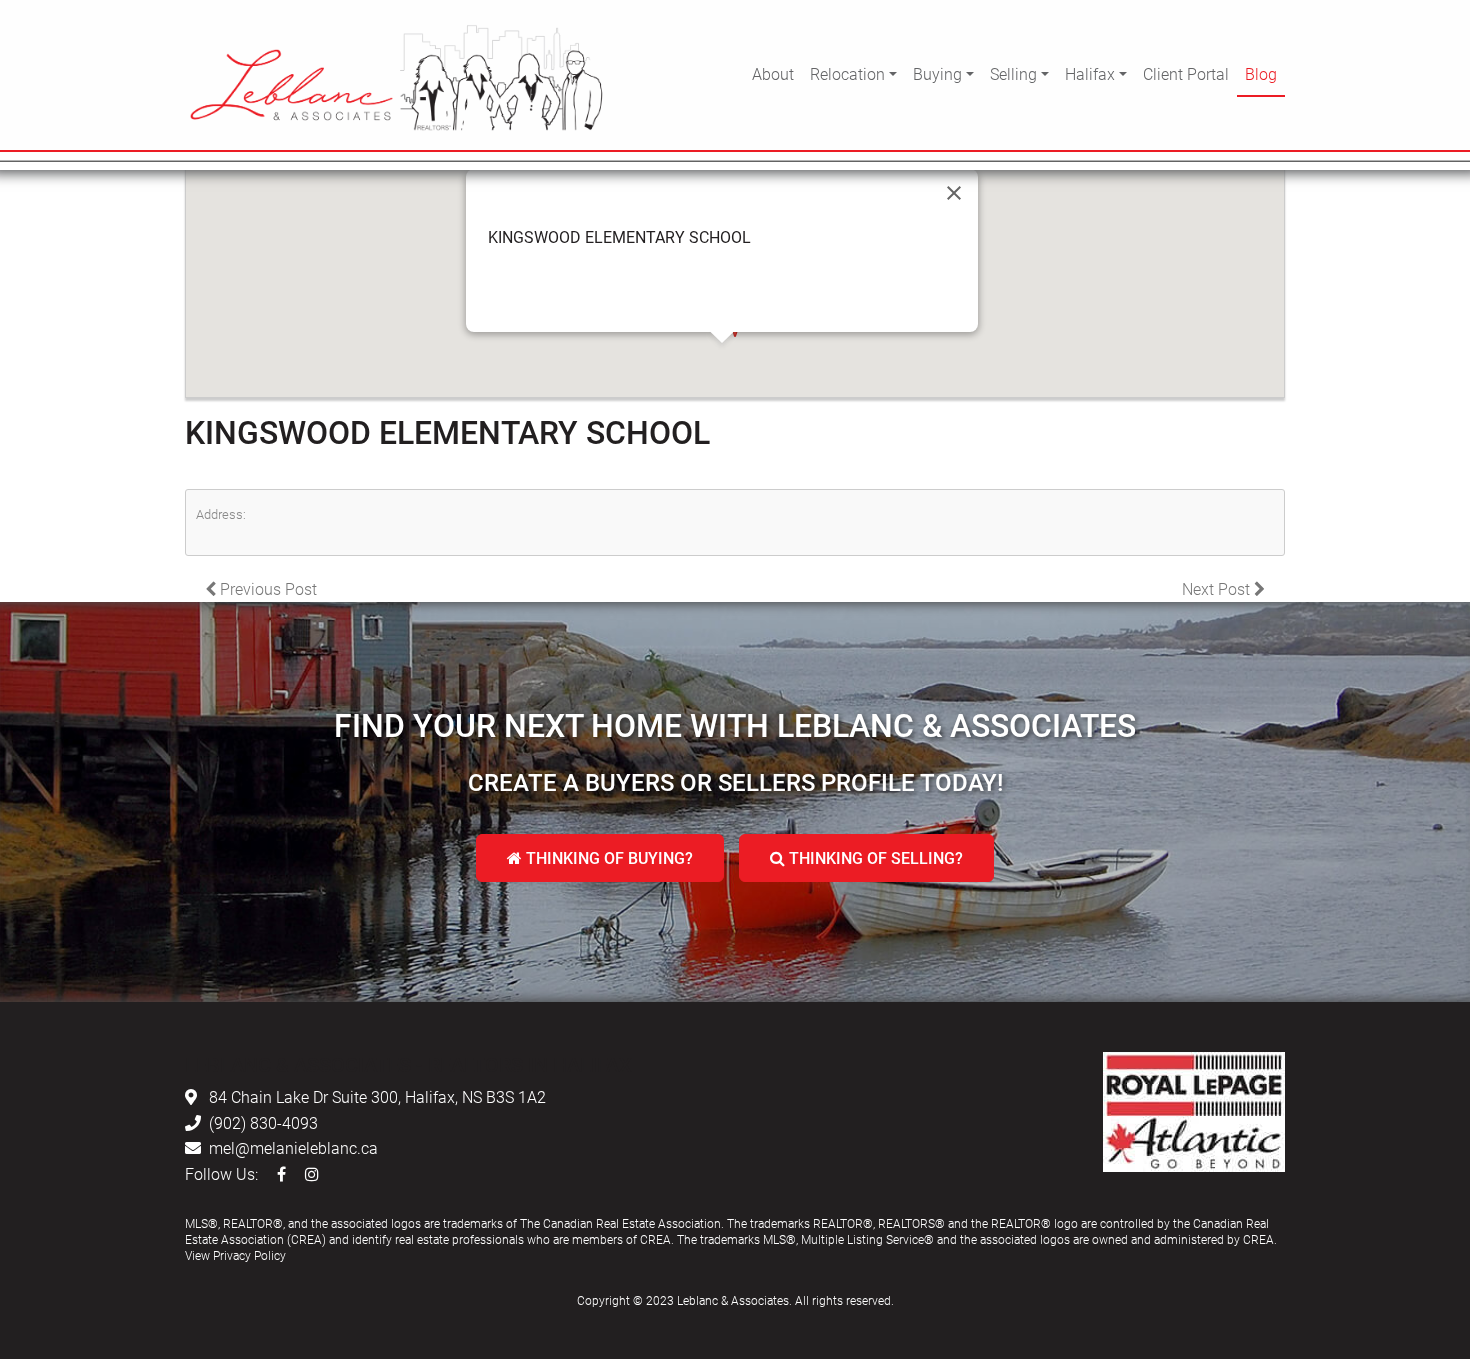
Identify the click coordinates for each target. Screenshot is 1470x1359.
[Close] (954, 193)
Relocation (847, 73)
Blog (1261, 73)
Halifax (1090, 73)
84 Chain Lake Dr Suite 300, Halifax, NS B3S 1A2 (377, 1096)
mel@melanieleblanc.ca (293, 1147)
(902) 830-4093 (263, 1122)
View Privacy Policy (235, 1255)
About (773, 73)
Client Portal (1186, 73)
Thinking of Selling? (874, 857)
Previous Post (266, 588)
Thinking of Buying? (607, 857)
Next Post (1218, 588)
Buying (937, 73)
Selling (1013, 73)
